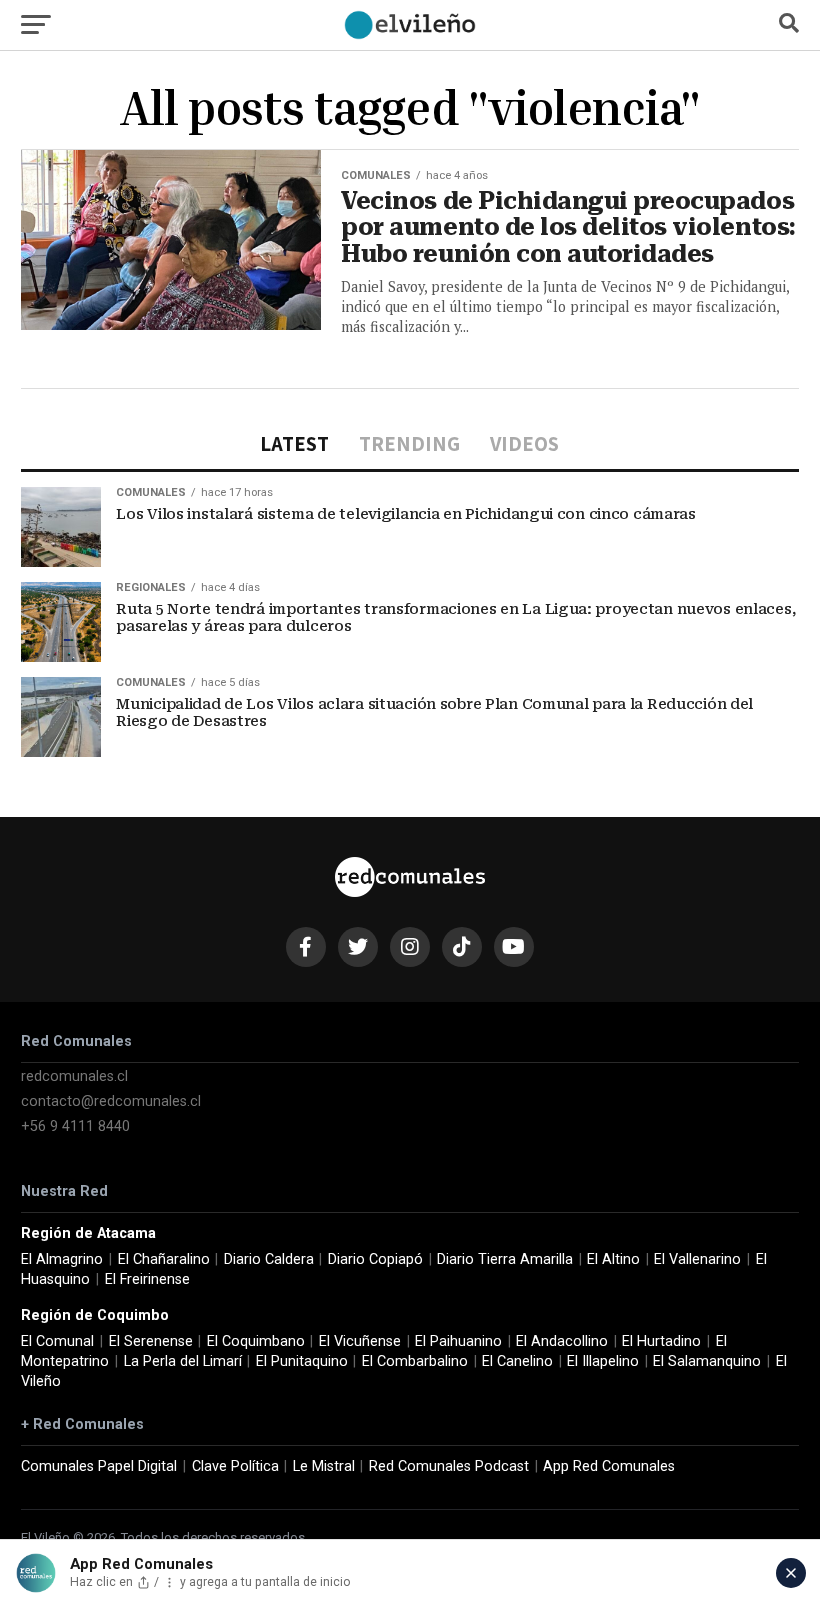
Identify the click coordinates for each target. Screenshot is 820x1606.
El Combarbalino (415, 1361)
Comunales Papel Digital (99, 1466)
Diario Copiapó (375, 1259)
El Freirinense (147, 1279)
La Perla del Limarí (183, 1361)
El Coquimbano (256, 1341)
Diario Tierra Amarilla (505, 1259)
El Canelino (517, 1361)
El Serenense (151, 1341)
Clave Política (235, 1466)
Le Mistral (324, 1466)
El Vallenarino (697, 1259)
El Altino (613, 1259)
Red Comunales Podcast (449, 1466)
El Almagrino (62, 1259)
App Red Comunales (609, 1466)
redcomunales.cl (74, 1076)
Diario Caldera (269, 1259)
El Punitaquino (302, 1361)
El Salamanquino (707, 1361)
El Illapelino (603, 1361)
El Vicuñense (360, 1341)
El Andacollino (562, 1341)
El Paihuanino (458, 1341)
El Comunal (57, 1341)
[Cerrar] (791, 1573)
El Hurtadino (661, 1341)
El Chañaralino (164, 1259)
